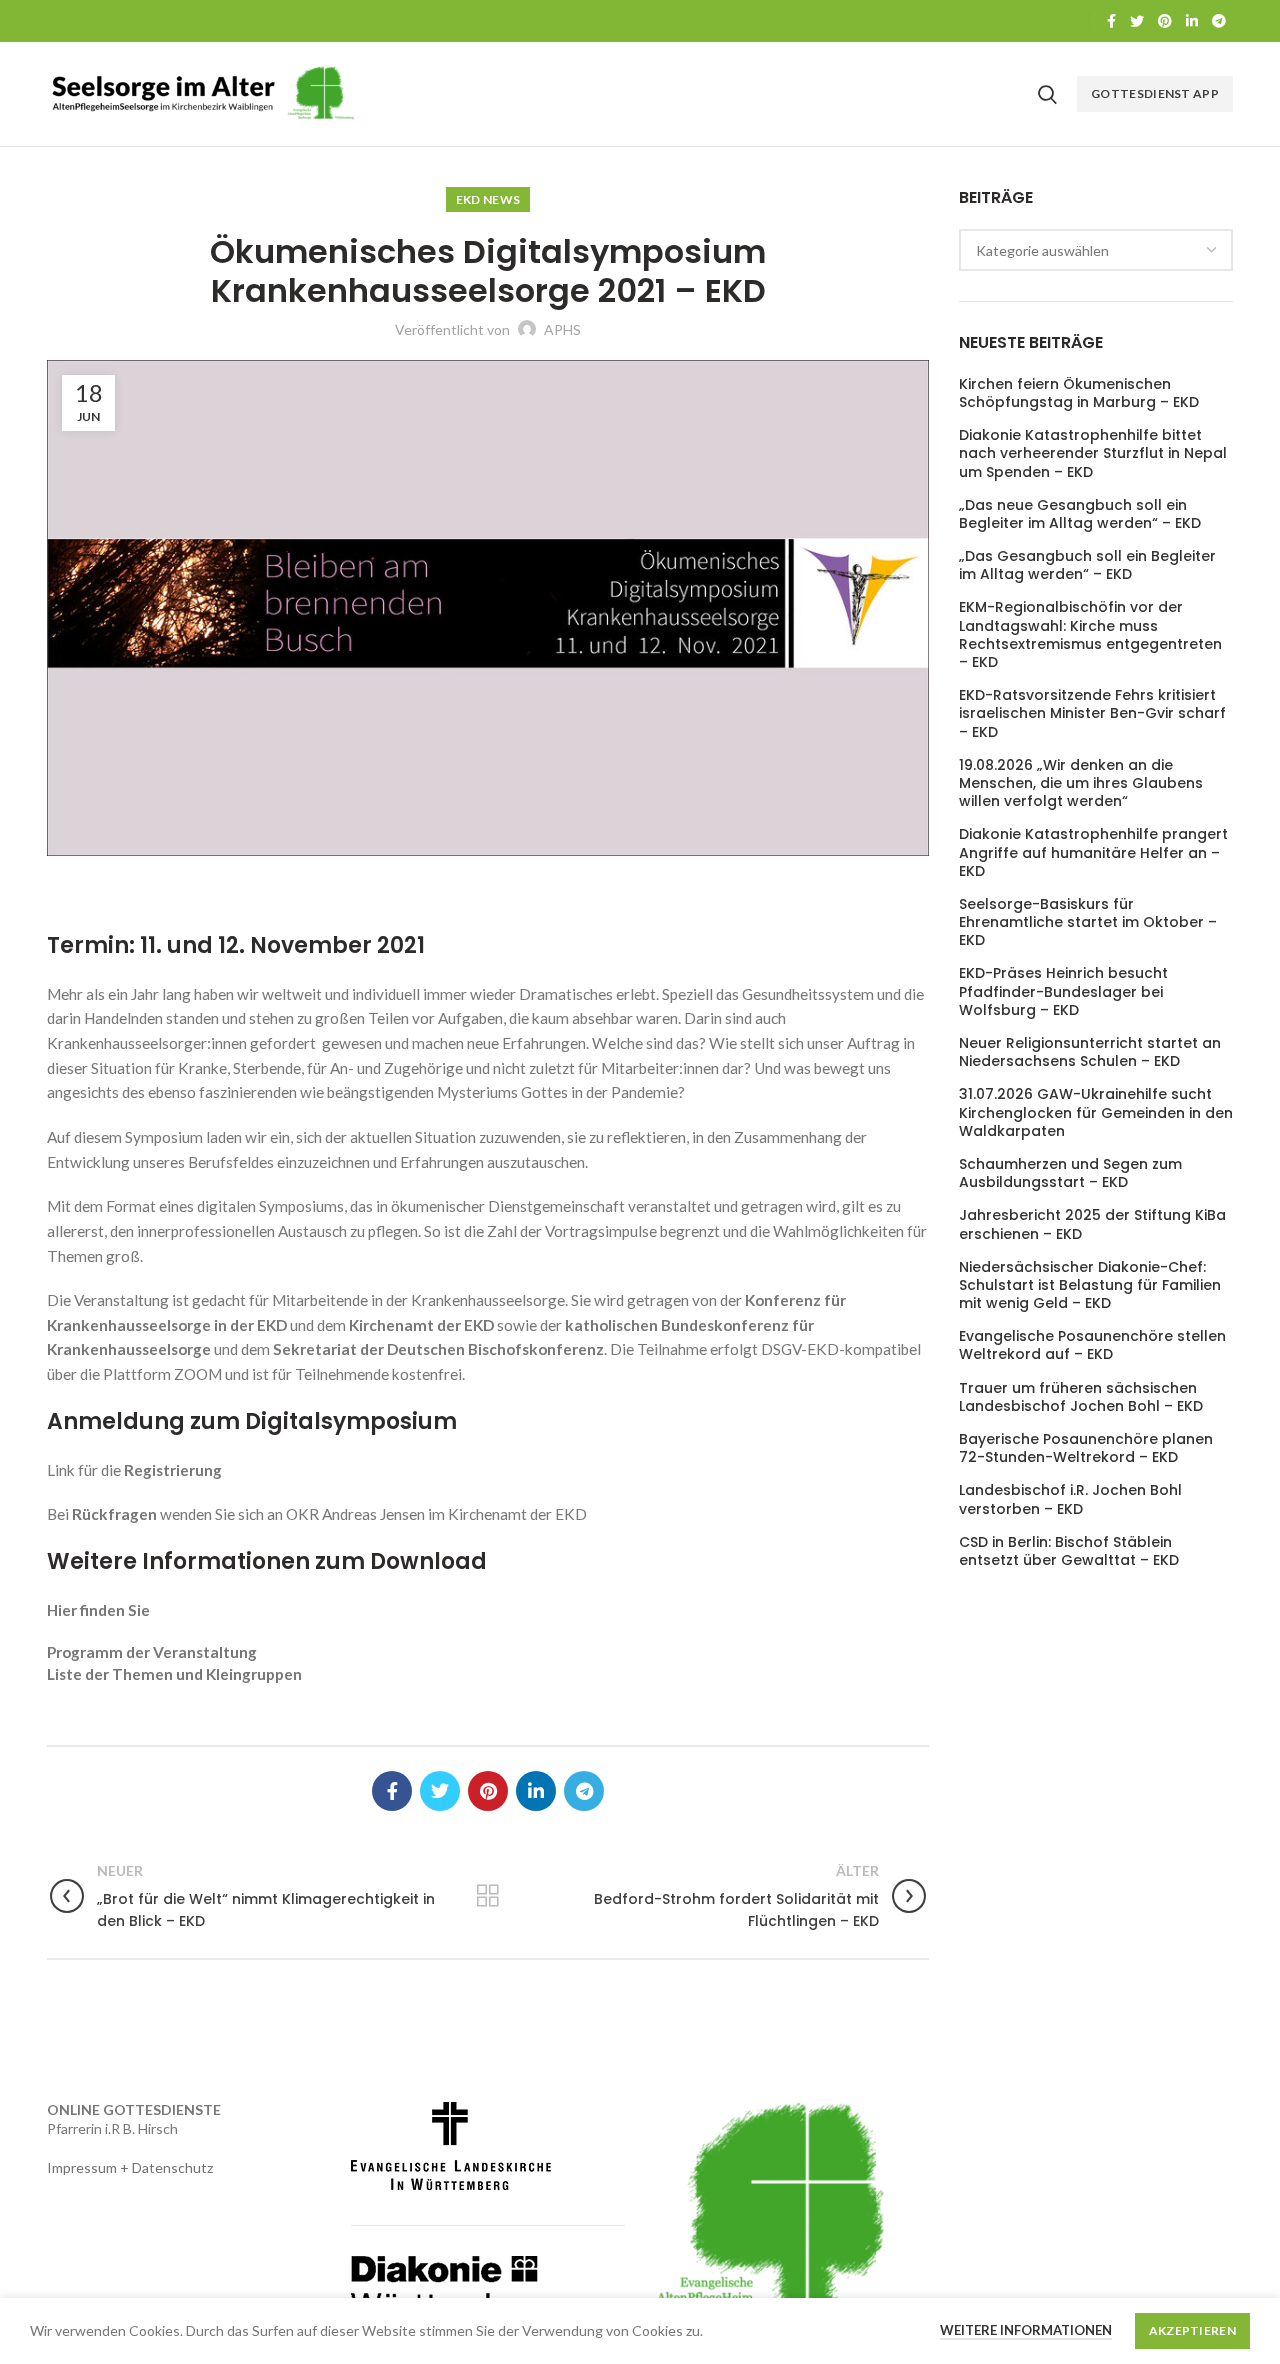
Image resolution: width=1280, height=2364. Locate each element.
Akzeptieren (1192, 2330)
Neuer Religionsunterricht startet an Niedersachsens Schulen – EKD (1090, 1052)
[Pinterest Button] (1165, 21)
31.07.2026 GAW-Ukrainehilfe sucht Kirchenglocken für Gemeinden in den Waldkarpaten (1096, 1112)
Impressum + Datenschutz (130, 2167)
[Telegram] (1219, 21)
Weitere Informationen (1026, 2330)
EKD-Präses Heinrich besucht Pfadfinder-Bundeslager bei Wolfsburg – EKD (1063, 991)
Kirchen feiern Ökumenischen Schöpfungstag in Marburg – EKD (1079, 393)
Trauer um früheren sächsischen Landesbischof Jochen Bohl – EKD (1081, 1397)
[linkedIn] (1192, 21)
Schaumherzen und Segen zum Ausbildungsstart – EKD (1070, 1173)
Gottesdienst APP (1155, 93)
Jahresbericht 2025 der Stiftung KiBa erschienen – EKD (1092, 1224)
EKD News (488, 199)
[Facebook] (1111, 21)
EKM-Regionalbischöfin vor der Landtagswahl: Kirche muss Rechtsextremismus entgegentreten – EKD (1090, 634)
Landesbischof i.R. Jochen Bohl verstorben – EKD (1070, 1499)
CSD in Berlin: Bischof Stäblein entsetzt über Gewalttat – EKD (1069, 1551)
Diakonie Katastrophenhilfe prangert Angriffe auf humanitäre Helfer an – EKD (1093, 852)
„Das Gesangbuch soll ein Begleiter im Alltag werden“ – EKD (1087, 565)
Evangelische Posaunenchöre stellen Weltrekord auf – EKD (1092, 1345)
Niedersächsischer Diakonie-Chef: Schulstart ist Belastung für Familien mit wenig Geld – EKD (1090, 1285)
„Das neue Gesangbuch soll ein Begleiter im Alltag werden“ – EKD (1080, 514)
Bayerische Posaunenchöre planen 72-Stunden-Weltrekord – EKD (1086, 1448)
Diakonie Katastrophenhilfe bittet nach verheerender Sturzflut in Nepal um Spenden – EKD (1093, 453)
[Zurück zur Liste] (488, 1896)
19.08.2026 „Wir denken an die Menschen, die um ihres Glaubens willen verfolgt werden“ (1081, 783)
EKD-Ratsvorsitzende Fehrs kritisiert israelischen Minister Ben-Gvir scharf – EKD (1092, 713)
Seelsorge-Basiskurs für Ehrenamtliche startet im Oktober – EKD (1088, 922)
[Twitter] (1137, 21)
